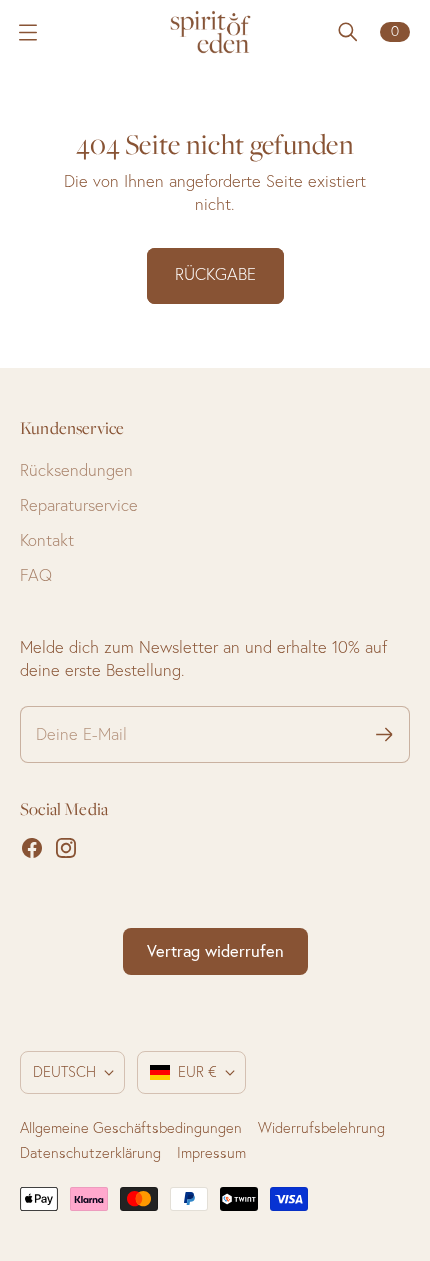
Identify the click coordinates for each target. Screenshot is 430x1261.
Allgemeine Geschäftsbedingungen (131, 1128)
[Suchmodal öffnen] (348, 32)
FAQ (36, 575)
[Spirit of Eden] (215, 32)
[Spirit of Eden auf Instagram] (66, 848)
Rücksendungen (76, 470)
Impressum (211, 1153)
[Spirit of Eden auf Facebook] (32, 848)
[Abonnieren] (384, 734)
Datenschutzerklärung (90, 1153)
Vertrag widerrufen (215, 951)
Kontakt (47, 540)
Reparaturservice (79, 505)
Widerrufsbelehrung (321, 1128)
